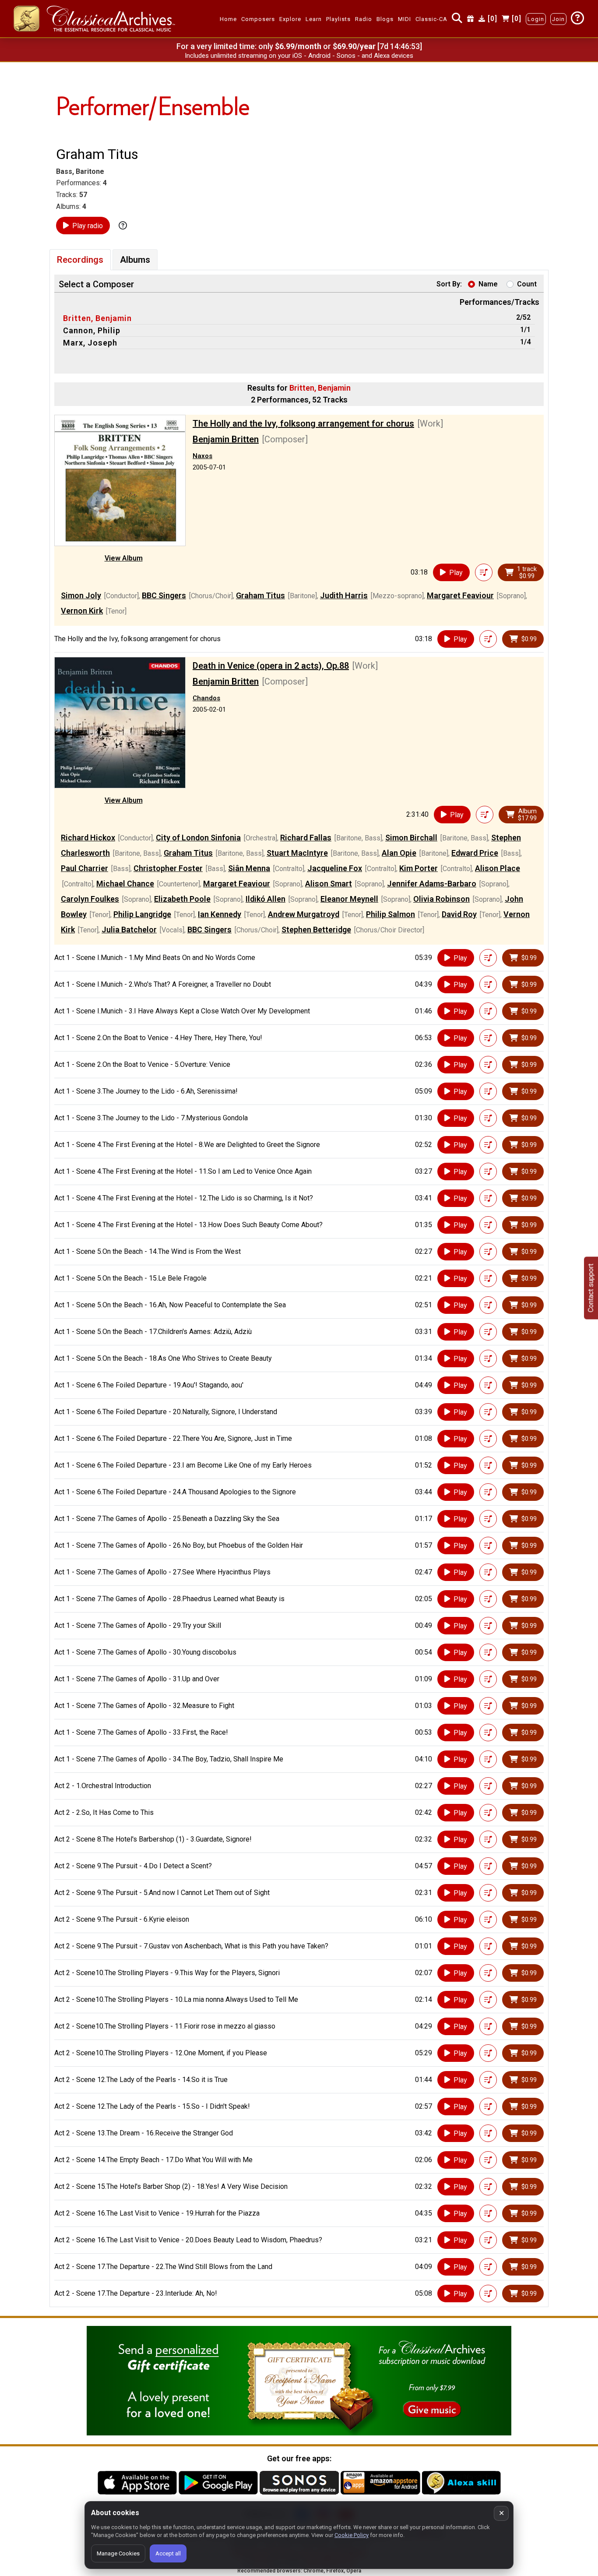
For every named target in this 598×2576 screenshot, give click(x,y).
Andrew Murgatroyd (304, 914)
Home (228, 19)
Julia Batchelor (129, 930)
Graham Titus (260, 595)
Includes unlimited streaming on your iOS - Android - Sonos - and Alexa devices (299, 56)
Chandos (206, 698)
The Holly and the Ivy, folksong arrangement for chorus (303, 423)
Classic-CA (431, 19)
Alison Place (498, 868)
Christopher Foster (168, 868)
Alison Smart (329, 884)
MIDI (405, 19)
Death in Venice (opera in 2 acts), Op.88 (271, 666)
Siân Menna (249, 868)
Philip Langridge (142, 914)
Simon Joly (81, 595)
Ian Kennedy (220, 914)
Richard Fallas (306, 838)
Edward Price (475, 853)
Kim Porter (419, 868)
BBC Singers (164, 595)
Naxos (202, 456)
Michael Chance (125, 884)
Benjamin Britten (226, 439)
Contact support (591, 1288)
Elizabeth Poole (182, 899)
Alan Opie (399, 853)
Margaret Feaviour (460, 595)
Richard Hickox (88, 838)
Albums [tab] (135, 260)
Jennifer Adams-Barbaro (432, 884)
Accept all (168, 2553)
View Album (124, 558)
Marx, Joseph (90, 343)
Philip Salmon (390, 914)
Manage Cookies (118, 2553)
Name (488, 284)
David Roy (459, 914)
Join (558, 19)
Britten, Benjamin (97, 318)
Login (536, 19)
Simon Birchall (411, 838)
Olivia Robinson (441, 899)
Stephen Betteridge (316, 930)
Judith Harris (344, 595)
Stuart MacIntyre (297, 853)
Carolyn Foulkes (90, 899)
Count (527, 284)
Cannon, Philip (92, 330)
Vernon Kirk (82, 611)
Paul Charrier (84, 868)
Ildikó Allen (266, 899)
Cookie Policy (352, 2535)
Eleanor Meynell (349, 899)
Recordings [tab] (80, 260)
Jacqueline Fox (335, 868)
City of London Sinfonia (198, 838)
